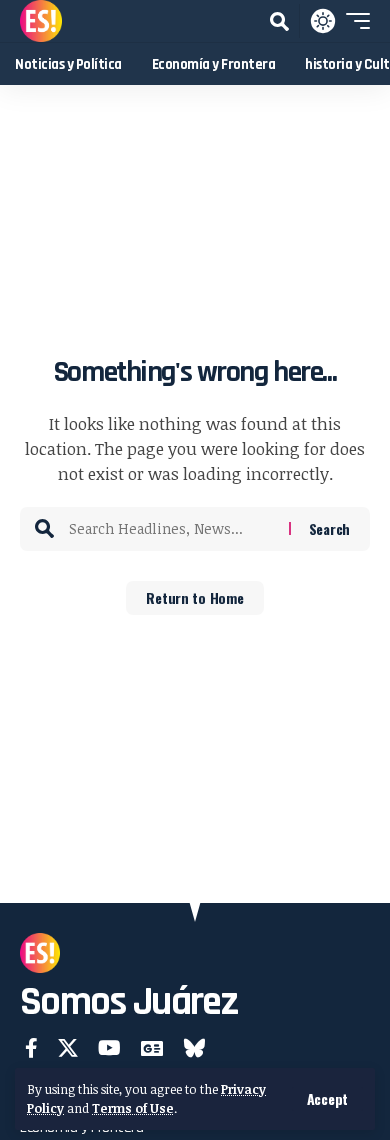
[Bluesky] (194, 1048)
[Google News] (152, 1048)
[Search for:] (171, 529)
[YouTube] (109, 1048)
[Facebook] (31, 1048)
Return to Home (194, 597)
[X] (68, 1048)
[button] (327, 1099)
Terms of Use (133, 1108)
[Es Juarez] (41, 21)
